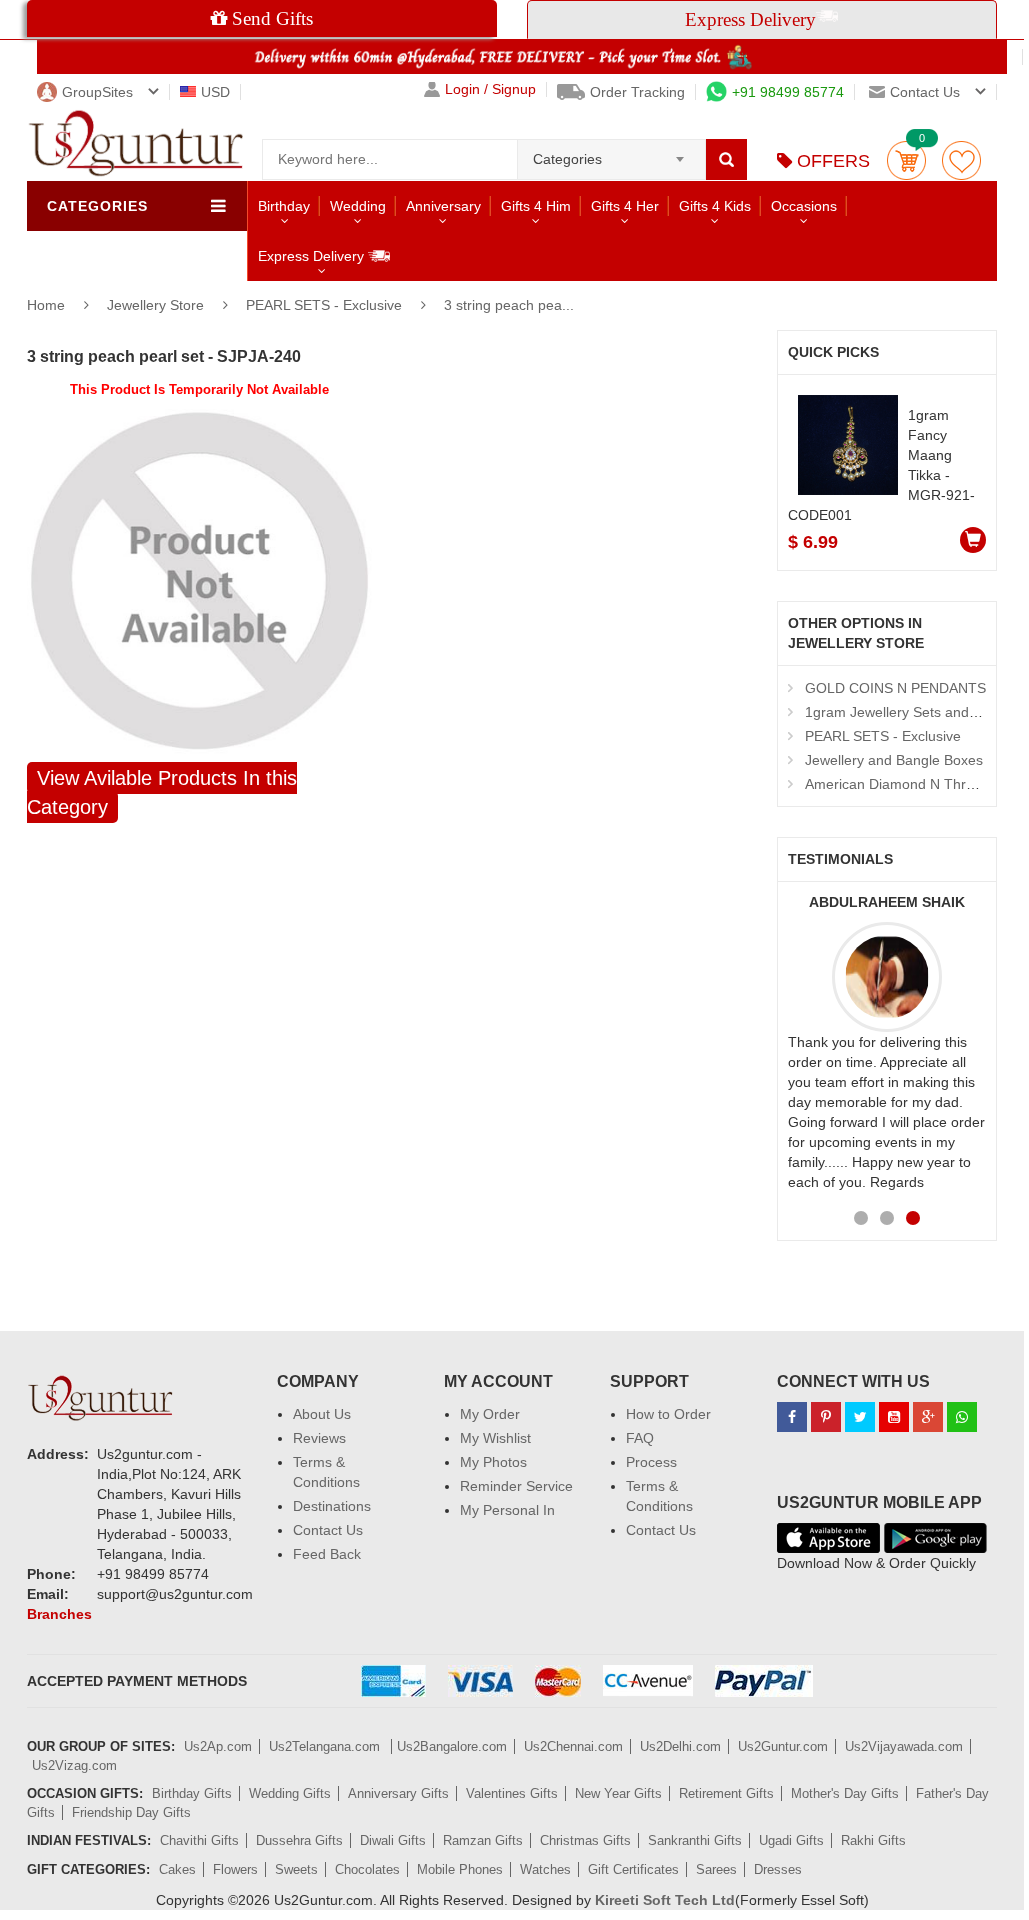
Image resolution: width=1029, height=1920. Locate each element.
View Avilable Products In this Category (162, 792)
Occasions (804, 206)
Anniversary (443, 206)
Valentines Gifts (512, 1793)
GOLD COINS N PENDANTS (895, 688)
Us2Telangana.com (326, 1746)
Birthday (284, 206)
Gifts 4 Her (625, 206)
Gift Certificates (633, 1869)
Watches (545, 1869)
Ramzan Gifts (483, 1840)
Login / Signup (490, 89)
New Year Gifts (618, 1793)
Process (651, 1462)
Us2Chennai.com (573, 1746)
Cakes (177, 1869)
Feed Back (327, 1554)
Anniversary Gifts (398, 1793)
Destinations (332, 1506)
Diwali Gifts (393, 1840)
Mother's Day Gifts (845, 1793)
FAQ (640, 1438)
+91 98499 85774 (788, 92)
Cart (906, 160)
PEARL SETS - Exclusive (324, 305)
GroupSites (97, 92)
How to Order (668, 1414)
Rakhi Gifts (873, 1840)
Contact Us (328, 1530)
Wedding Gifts (290, 1793)
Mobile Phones (460, 1869)
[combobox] (611, 153)
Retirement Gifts (726, 1793)
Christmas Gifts (585, 1840)
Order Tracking (637, 92)
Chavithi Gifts (199, 1840)
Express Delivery (313, 256)
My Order (490, 1414)
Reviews (319, 1438)
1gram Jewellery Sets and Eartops (913, 712)
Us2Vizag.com (74, 1765)
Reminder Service (516, 1486)
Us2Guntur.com (783, 1746)
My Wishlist (495, 1438)
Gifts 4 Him (536, 206)
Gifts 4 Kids (715, 206)
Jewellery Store (157, 305)
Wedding (358, 206)
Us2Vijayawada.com (904, 1746)
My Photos (493, 1462)
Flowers (235, 1869)
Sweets (296, 1869)
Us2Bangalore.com (452, 1746)
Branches (59, 1614)
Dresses (778, 1869)
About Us (322, 1414)
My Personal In (507, 1510)
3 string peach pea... (509, 305)
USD (215, 92)
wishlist (961, 160)
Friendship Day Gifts (131, 1812)
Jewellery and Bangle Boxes (894, 760)
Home (46, 305)
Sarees (716, 1869)
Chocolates (367, 1869)
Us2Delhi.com (680, 1746)
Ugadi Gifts (791, 1840)
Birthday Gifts (192, 1793)
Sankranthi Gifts (695, 1840)
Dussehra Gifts (299, 1840)
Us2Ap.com (218, 1746)
